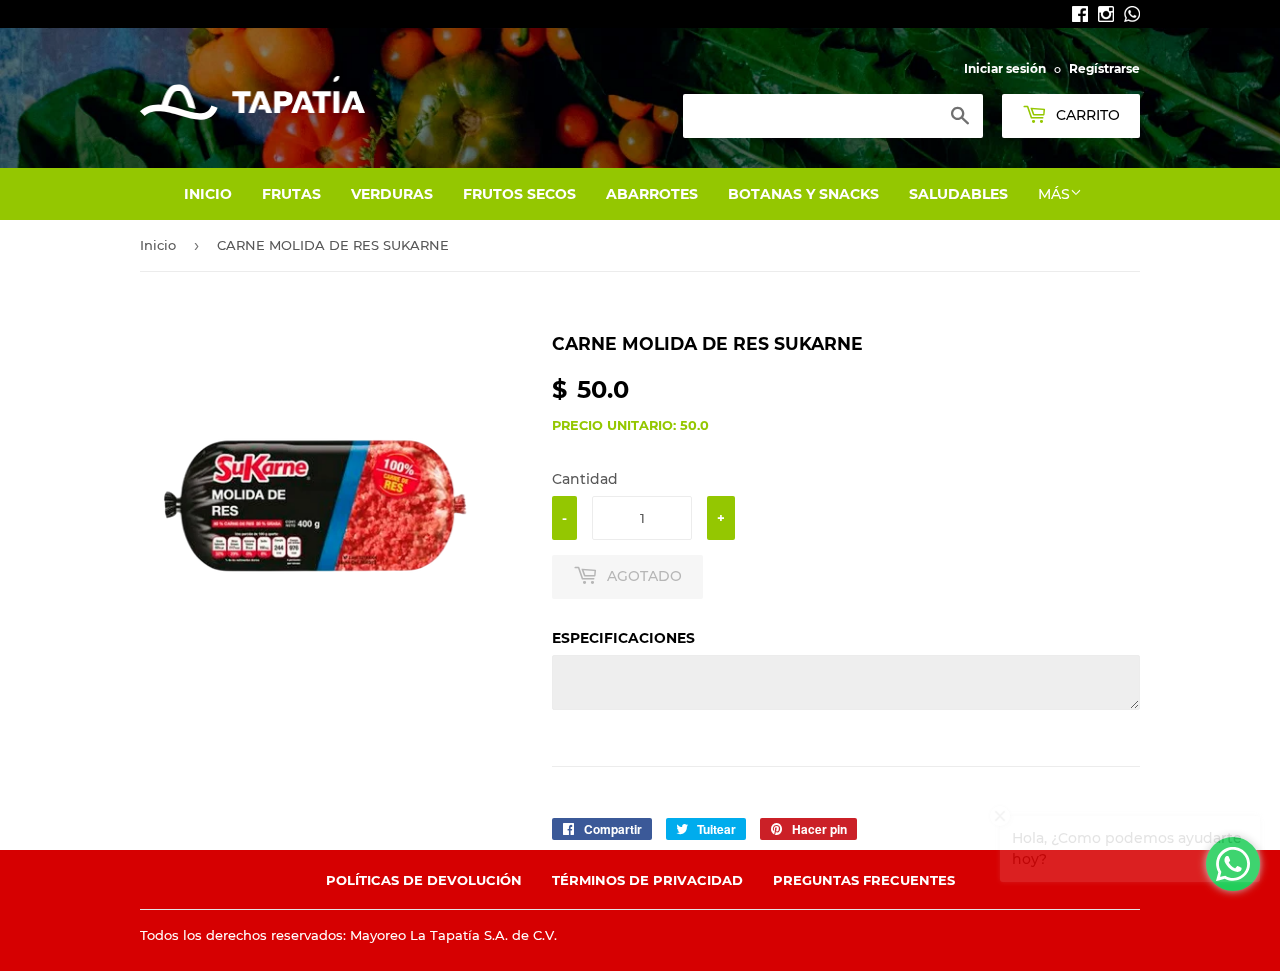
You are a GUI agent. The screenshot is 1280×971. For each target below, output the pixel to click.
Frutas (291, 194)
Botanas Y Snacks (803, 194)
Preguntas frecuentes (864, 880)
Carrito (1086, 115)
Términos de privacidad (647, 880)
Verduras (392, 194)
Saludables (958, 194)
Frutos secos (519, 194)
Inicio (208, 194)
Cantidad (585, 479)
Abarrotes (652, 194)
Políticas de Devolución (424, 880)
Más (1054, 194)
